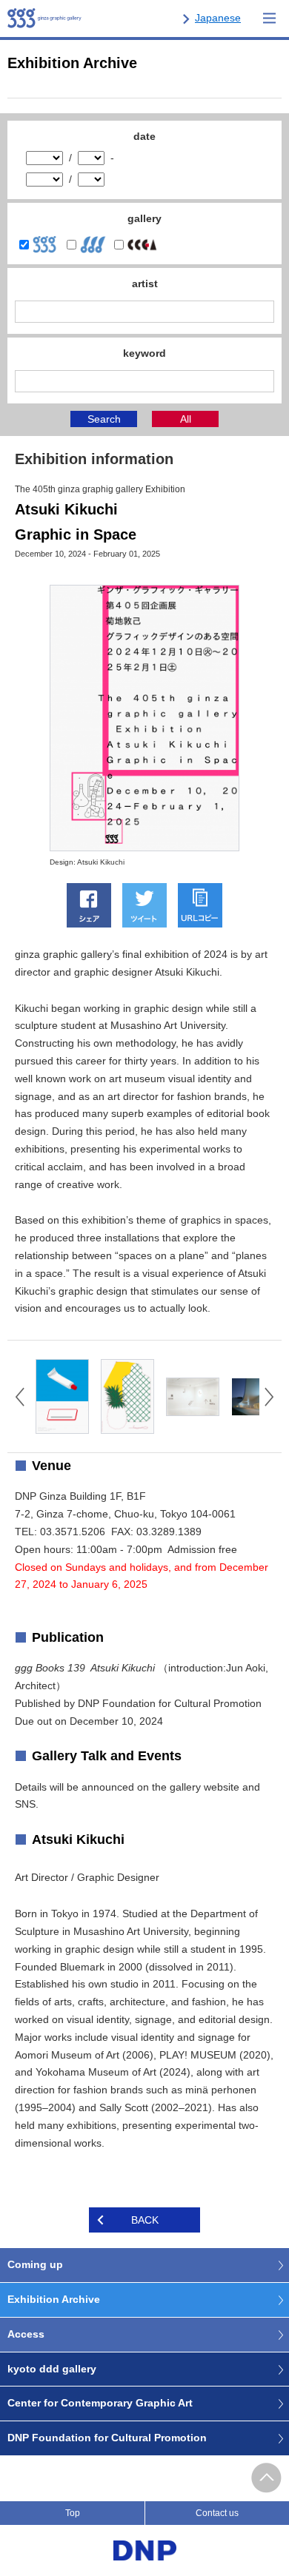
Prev (20, 1397)
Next (269, 1397)
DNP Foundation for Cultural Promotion (107, 2438)
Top (73, 2513)
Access (26, 2334)
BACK (145, 2220)
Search (104, 419)
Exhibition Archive (54, 2299)
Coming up (35, 2264)
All (186, 419)
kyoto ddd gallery (52, 2369)
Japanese (218, 18)
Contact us (217, 2513)
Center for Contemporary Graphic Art (100, 2403)
